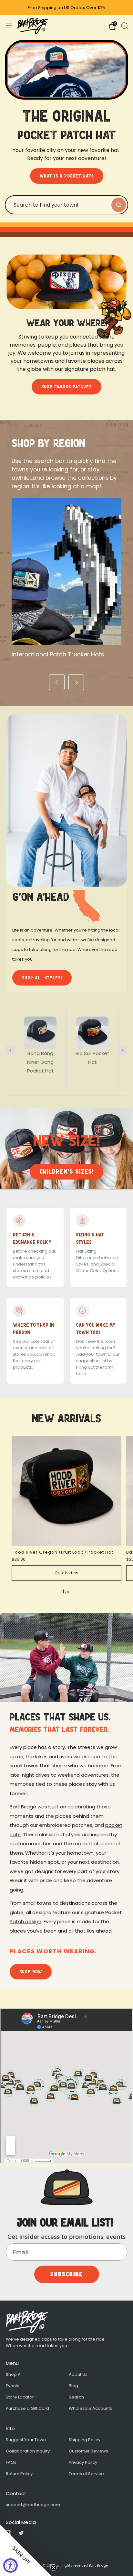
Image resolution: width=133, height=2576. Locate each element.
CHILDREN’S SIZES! (66, 1172)
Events (13, 2386)
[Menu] (9, 26)
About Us (78, 2374)
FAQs (11, 2462)
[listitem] (67, 8)
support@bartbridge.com (33, 2505)
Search (76, 2397)
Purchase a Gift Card (27, 2408)
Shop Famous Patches (66, 387)
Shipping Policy (85, 2440)
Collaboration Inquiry (28, 2451)
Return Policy (19, 2474)
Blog (73, 2386)
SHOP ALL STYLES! (42, 978)
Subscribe (67, 2274)
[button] (26, 2550)
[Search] (124, 25)
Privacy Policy (83, 2462)
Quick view (66, 1573)
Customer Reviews (88, 2451)
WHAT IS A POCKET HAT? (67, 176)
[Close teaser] (54, 2568)
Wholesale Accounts (90, 2408)
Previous (10, 1050)
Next (123, 1050)
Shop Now (31, 1972)
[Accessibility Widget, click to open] (10, 2565)
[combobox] (58, 205)
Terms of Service (86, 2474)
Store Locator (20, 2397)
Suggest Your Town (26, 2440)
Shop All (14, 2374)
